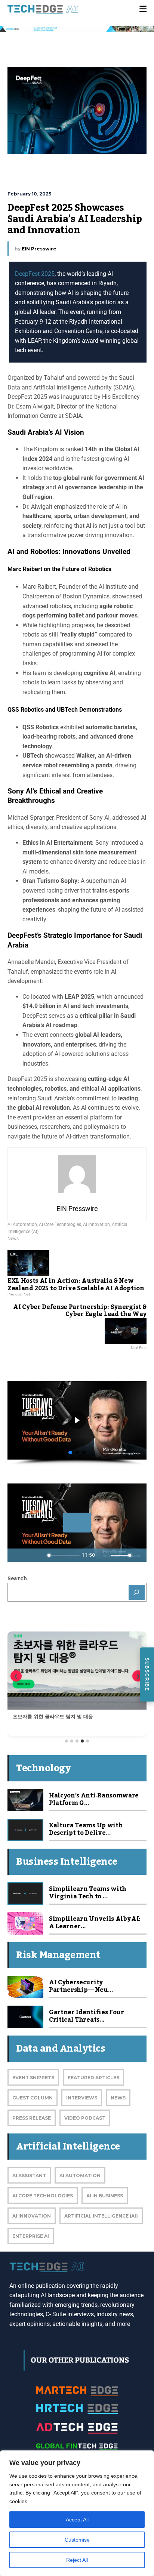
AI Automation (22, 1224)
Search (17, 1579)
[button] (70, 1452)
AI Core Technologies (60, 1224)
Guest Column (33, 2098)
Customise (77, 2540)
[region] (77, 2513)
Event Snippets (33, 2078)
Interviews (82, 2098)
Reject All (77, 2560)
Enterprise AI (31, 2236)
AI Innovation (96, 1224)
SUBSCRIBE (147, 1674)
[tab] (67, 1741)
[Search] (137, 1592)
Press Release (32, 2118)
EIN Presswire (39, 249)
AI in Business (105, 2196)
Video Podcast (85, 2118)
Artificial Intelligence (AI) (101, 2216)
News (13, 1239)
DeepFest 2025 (35, 274)
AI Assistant (29, 2176)
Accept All (77, 2520)
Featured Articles (93, 2078)
